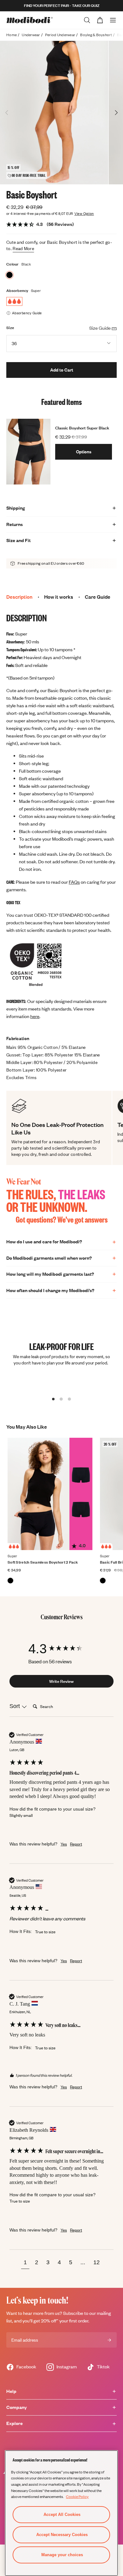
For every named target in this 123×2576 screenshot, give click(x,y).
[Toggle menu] (113, 20)
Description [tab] (19, 597)
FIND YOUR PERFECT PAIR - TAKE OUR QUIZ (62, 6)
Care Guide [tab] (98, 597)
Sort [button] (15, 1706)
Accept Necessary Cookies (62, 2535)
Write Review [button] (61, 1681)
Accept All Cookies (62, 2514)
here (35, 1016)
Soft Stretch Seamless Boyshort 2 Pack (43, 1562)
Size (10, 328)
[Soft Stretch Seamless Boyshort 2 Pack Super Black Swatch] (10, 1581)
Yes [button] (64, 1844)
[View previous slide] (7, 113)
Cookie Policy (77, 2496)
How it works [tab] (59, 597)
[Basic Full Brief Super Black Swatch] (103, 1581)
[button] (25, 2263)
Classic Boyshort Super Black (82, 428)
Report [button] (76, 1844)
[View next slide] (116, 113)
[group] (61, 1649)
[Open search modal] (87, 20)
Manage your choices (62, 2555)
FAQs (74, 882)
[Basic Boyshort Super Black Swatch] (9, 275)
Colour (13, 264)
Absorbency (17, 291)
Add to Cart (62, 370)
